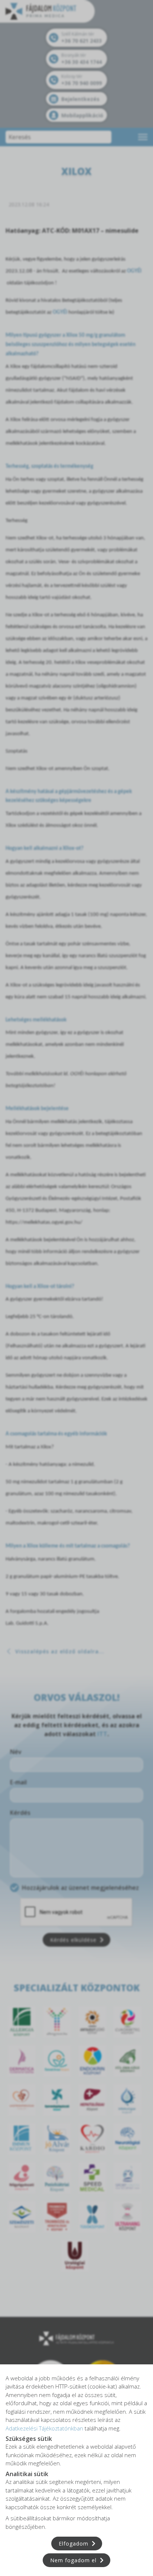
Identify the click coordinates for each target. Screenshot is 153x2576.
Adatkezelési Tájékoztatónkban (44, 2428)
